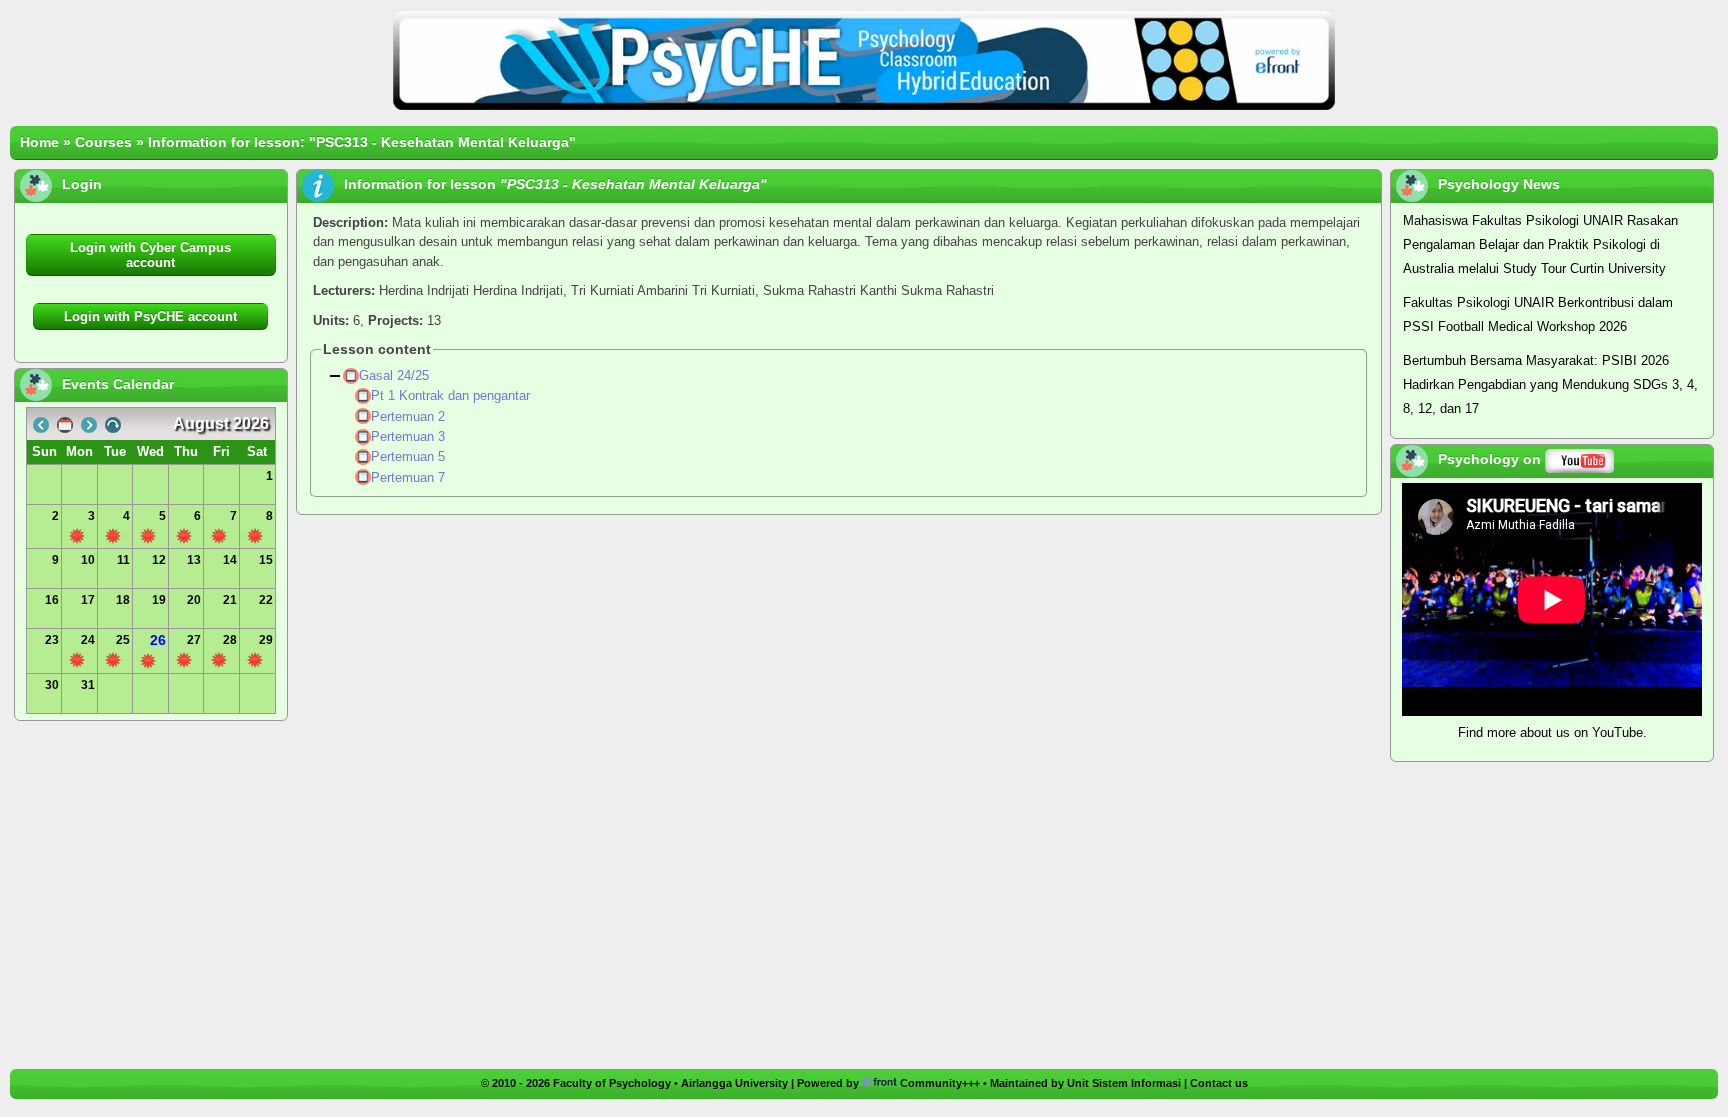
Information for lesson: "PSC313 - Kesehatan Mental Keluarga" (362, 142)
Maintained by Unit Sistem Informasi (1085, 1083)
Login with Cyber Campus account (150, 255)
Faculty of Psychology (612, 1083)
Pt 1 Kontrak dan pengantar (452, 395)
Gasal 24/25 (396, 375)
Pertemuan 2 (410, 416)
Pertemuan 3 (410, 436)
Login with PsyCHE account (150, 316)
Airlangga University (734, 1083)
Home (39, 142)
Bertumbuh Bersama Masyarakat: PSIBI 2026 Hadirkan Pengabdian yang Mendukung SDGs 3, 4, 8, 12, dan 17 (1550, 384)
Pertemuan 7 (410, 477)
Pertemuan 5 (410, 456)
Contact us (1219, 1083)
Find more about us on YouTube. (1552, 732)
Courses (103, 142)
